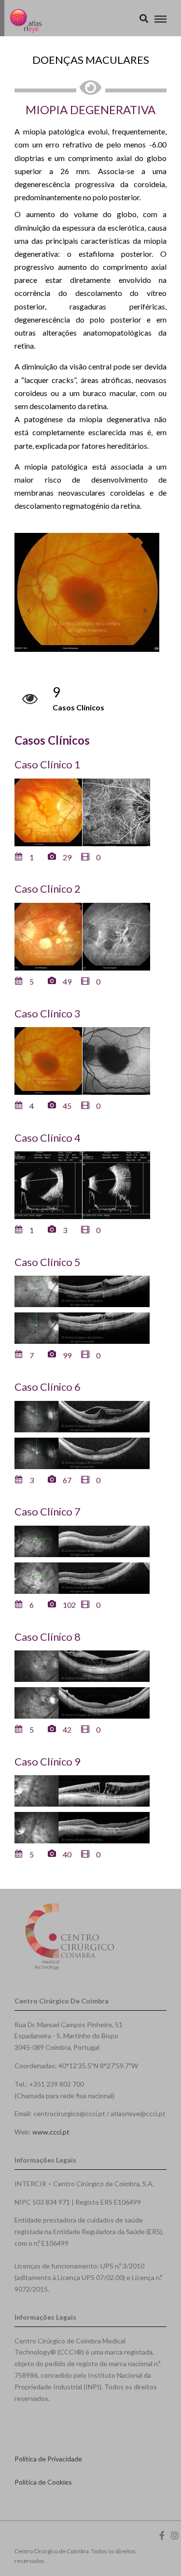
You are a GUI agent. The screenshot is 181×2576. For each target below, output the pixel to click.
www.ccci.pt (51, 2132)
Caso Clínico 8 (48, 1637)
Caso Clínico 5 (48, 1262)
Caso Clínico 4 (48, 1138)
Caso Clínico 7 (48, 1511)
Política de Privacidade (48, 2459)
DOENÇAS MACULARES (91, 60)
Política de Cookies (43, 2482)
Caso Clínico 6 (48, 1387)
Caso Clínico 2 (48, 889)
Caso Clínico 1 (48, 764)
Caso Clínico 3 (48, 1013)
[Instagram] (175, 2535)
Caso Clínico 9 (48, 1761)
